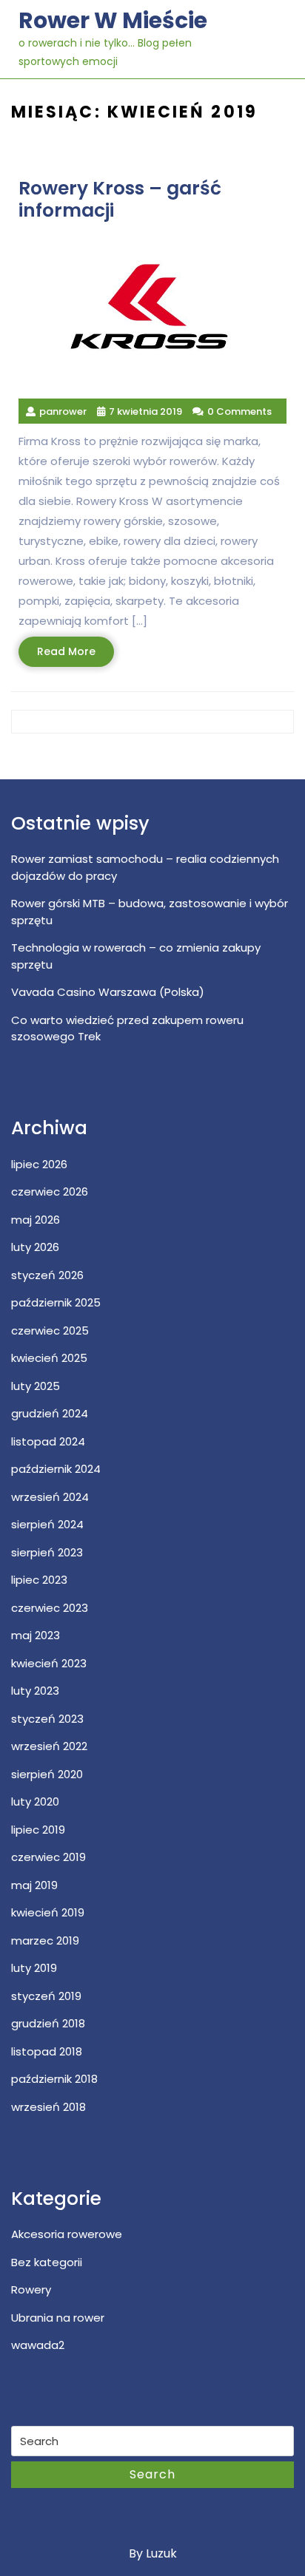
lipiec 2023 (39, 1580)
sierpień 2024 (47, 1524)
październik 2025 (56, 1302)
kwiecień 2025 (49, 1358)
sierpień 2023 (47, 1552)
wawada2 (38, 2345)
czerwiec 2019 (48, 1857)
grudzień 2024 (50, 1413)
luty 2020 (35, 1801)
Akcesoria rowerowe (67, 2234)
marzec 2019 (45, 1941)
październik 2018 (54, 2079)
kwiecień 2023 (49, 1663)
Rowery (31, 2289)
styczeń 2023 (47, 1719)
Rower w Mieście (113, 20)
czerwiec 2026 (50, 1192)
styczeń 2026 (47, 1275)
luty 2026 (35, 1247)
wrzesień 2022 (49, 1746)
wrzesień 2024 (50, 1497)
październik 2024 (56, 1469)
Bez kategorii (47, 2262)
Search (152, 2474)
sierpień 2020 (47, 1774)
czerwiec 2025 (50, 1331)
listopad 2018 (47, 2051)
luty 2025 (36, 1386)
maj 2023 (36, 1635)
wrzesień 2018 (48, 2107)
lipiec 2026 (39, 1164)
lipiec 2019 (38, 1830)
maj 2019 (34, 1885)
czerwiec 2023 (50, 1608)
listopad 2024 (48, 1441)
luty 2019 (34, 1968)
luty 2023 (35, 1691)
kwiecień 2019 (48, 1912)
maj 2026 (36, 1220)
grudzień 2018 (48, 2023)
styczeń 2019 (46, 1996)
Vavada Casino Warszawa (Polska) (108, 992)
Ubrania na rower (58, 2318)
